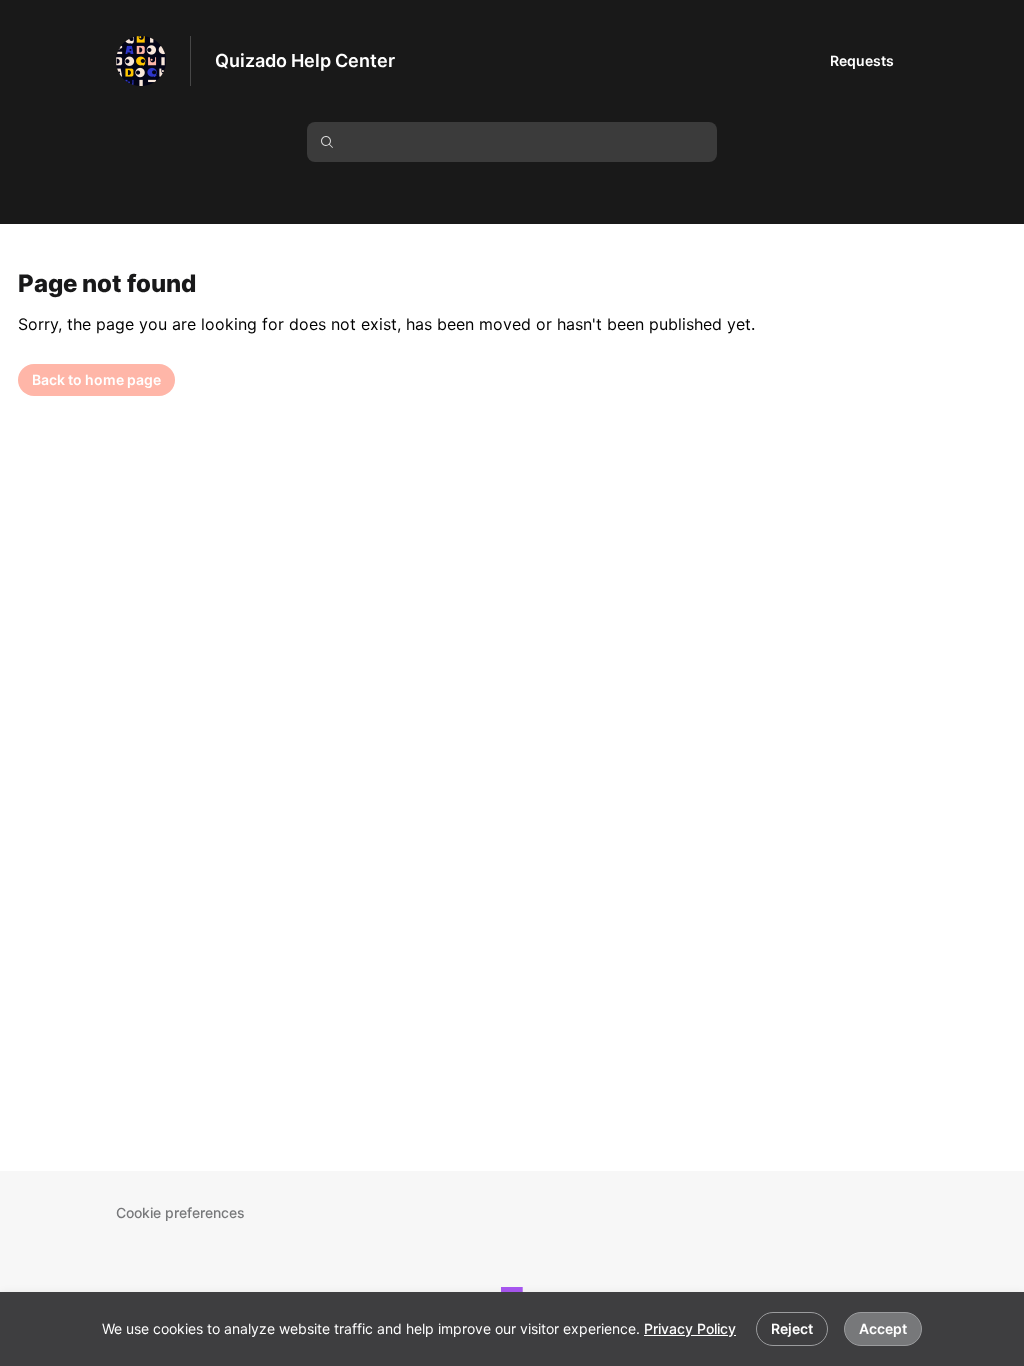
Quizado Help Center (305, 60)
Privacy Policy (690, 1328)
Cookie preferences (180, 1212)
